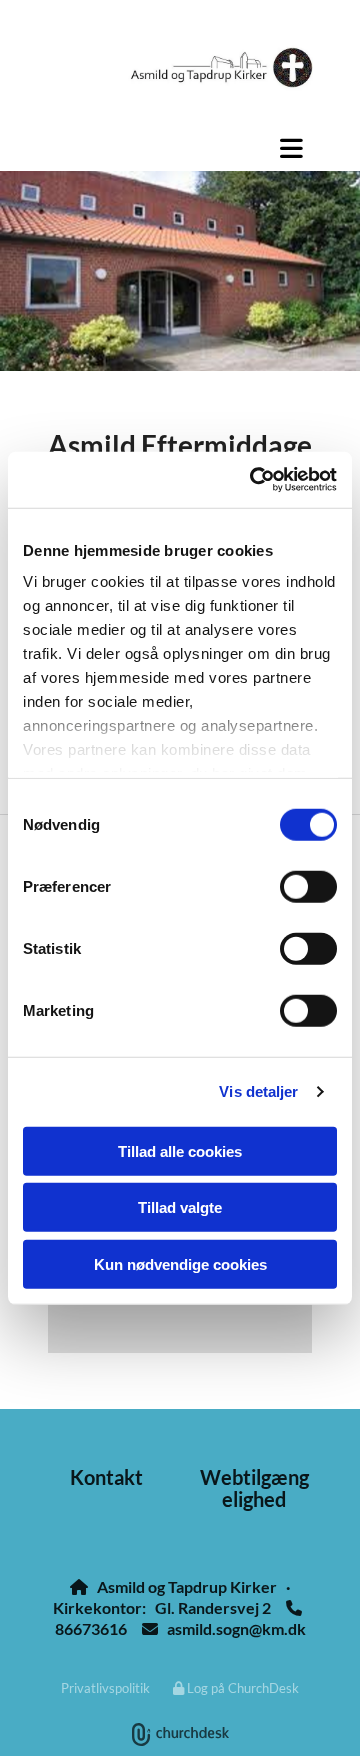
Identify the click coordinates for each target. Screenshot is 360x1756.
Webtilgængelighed (254, 1488)
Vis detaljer (258, 1091)
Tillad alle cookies (180, 1150)
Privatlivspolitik (105, 1688)
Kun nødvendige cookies (180, 1263)
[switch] (308, 886)
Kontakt (106, 1477)
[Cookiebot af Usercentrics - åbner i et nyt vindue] (254, 480)
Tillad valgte (180, 1207)
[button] (180, 148)
